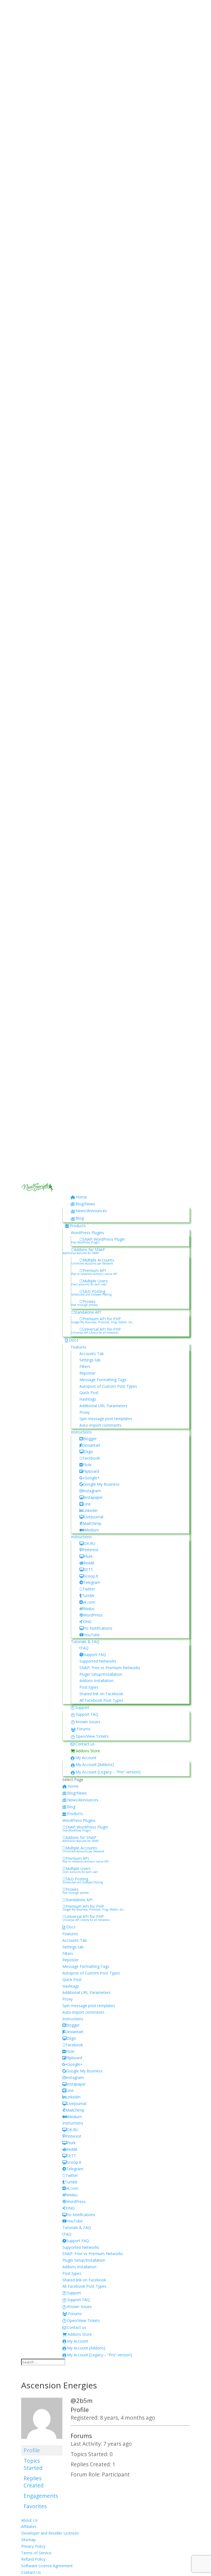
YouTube (92, 1635)
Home (81, 1197)
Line (87, 1504)
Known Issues (88, 1722)
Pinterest (90, 1550)
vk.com (89, 1602)
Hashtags (88, 1399)
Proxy (84, 1412)
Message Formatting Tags (103, 1380)
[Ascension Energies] (42, 2442)
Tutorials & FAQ (85, 1642)
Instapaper (93, 1497)
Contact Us (31, 2572)
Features (79, 1347)
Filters (85, 1366)
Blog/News (85, 1204)
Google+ (92, 1478)
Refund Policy (33, 2559)
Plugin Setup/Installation (101, 1674)
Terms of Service (36, 2553)
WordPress (93, 1615)
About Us (29, 2520)
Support (82, 1707)
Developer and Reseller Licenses (50, 2533)
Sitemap (28, 2540)
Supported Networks (98, 1661)
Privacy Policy (33, 2546)
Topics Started (33, 2464)
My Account (86, 1758)
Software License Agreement (47, 2566)
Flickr (87, 1465)
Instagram (92, 1491)
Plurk (88, 1556)
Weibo (89, 1609)
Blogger (90, 1439)
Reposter (88, 1373)
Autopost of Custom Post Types (108, 1386)
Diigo (88, 1451)
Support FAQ (95, 1654)
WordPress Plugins (88, 1233)
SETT (88, 1569)
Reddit (89, 1563)
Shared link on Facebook (101, 1694)
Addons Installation (96, 1681)
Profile (32, 2450)
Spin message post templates (106, 1419)
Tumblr (88, 1595)
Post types (89, 1687)
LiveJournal (94, 1517)
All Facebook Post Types (101, 1700)
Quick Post (89, 1393)
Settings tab (90, 1360)
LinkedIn (90, 1510)
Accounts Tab (92, 1354)
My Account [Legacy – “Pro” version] (108, 1772)
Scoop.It (91, 1576)
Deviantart (91, 1445)
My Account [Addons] (95, 1764)
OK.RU (90, 1543)
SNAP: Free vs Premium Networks (110, 1668)
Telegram (92, 1582)
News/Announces (91, 1211)
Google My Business (101, 1484)
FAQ (85, 1648)
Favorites (35, 2506)
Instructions (81, 1432)
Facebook (91, 1458)
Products (78, 1226)
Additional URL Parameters (103, 1406)
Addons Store (88, 1751)
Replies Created (34, 2482)
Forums (84, 1729)
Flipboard (91, 1471)
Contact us (85, 1744)
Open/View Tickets (92, 1736)
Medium (92, 1530)
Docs (74, 1340)
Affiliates (29, 2526)
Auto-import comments (100, 1425)
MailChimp (92, 1523)
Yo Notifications (98, 1628)
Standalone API (88, 1312)
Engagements (41, 2496)
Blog (80, 1218)
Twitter (89, 1589)
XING (87, 1622)
